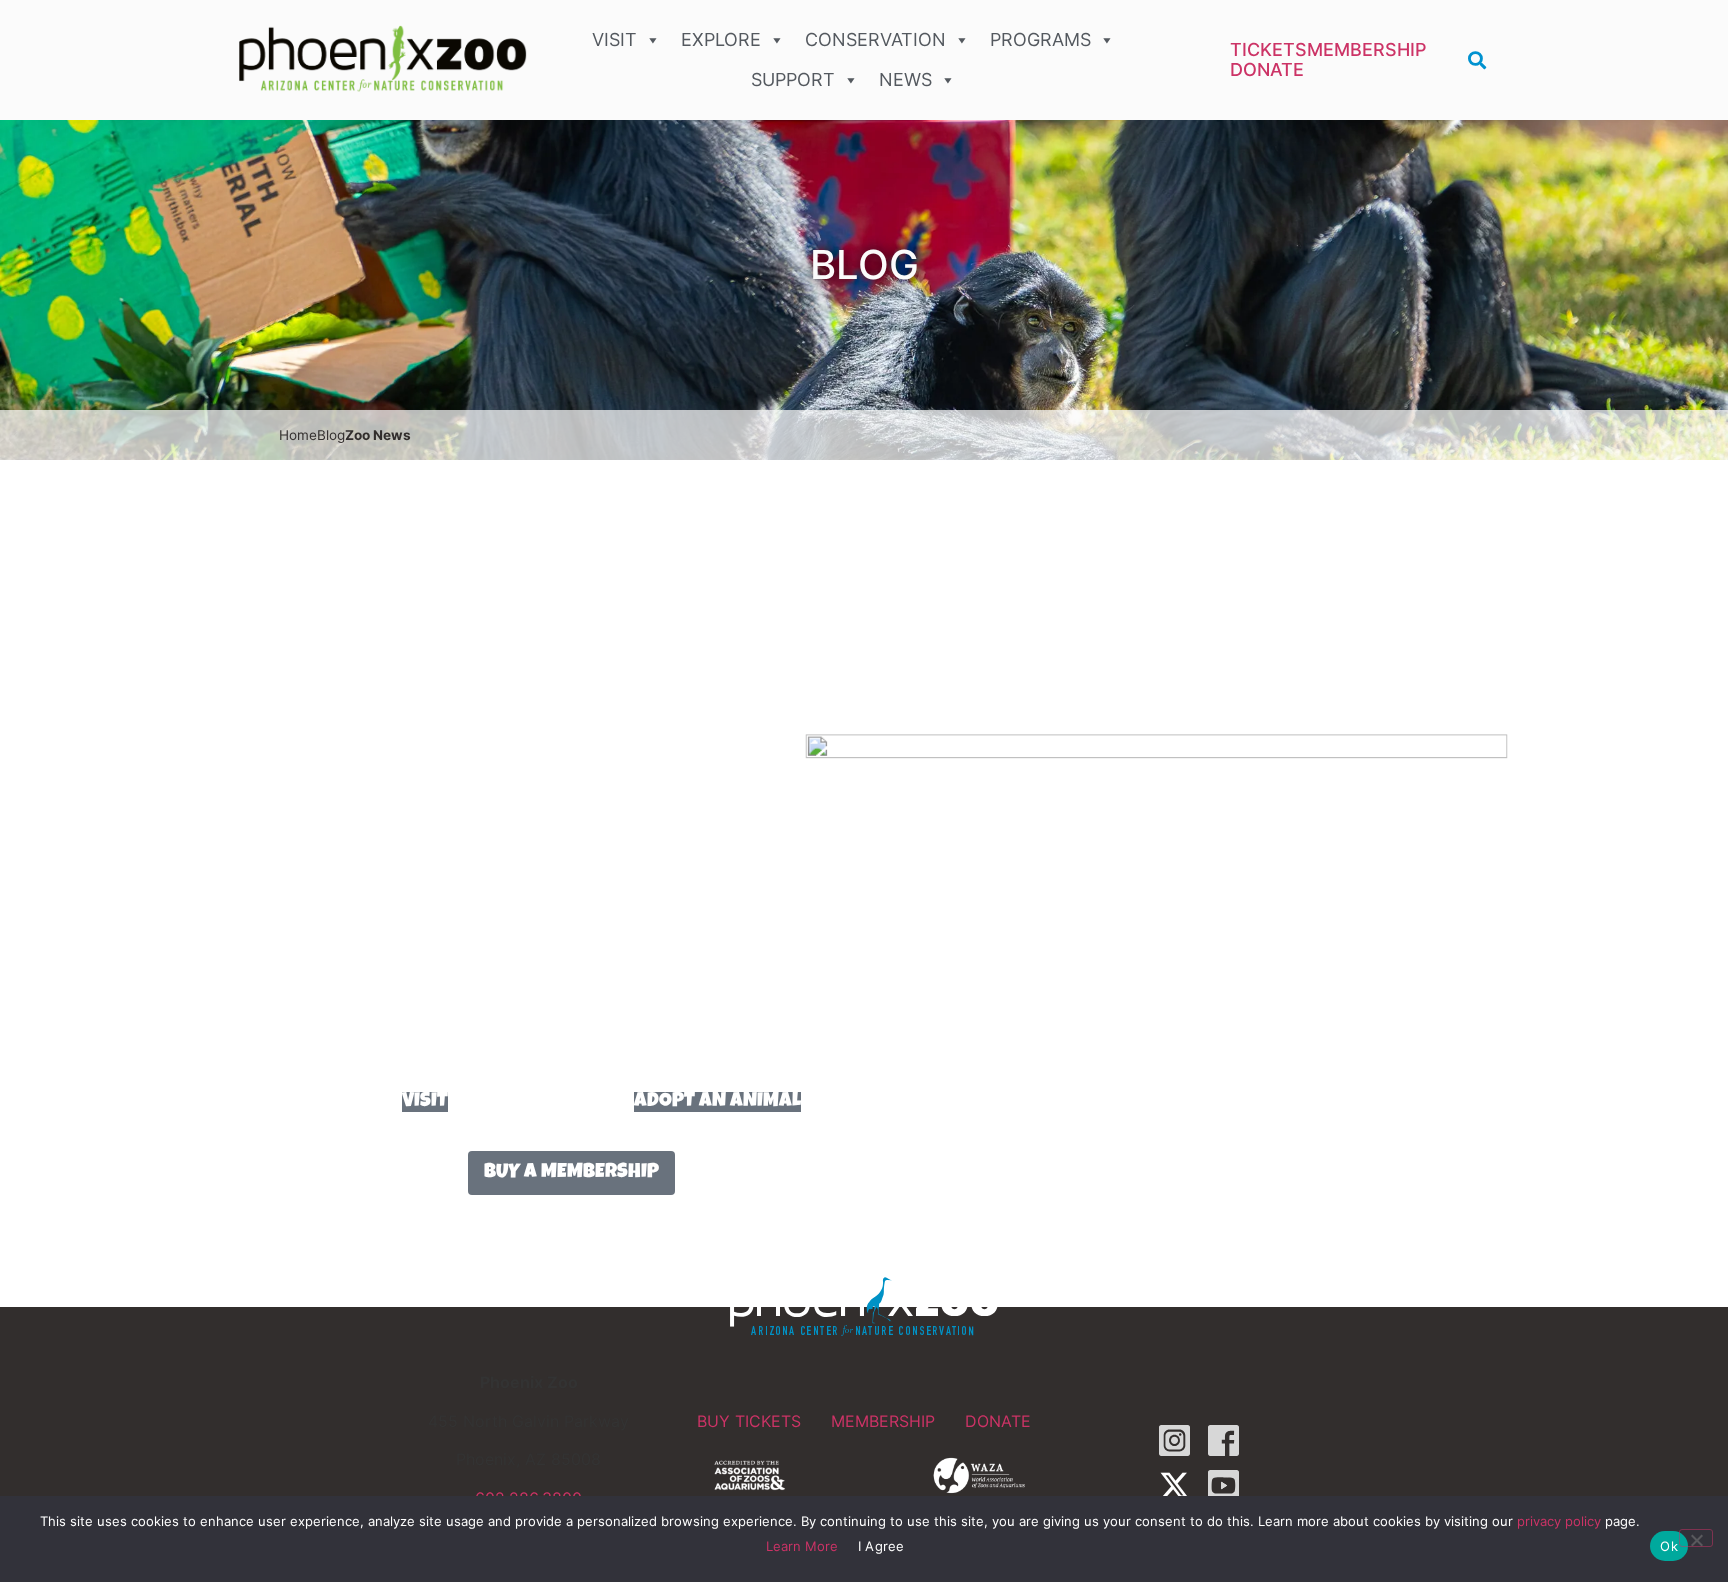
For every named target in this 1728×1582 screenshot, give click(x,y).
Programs (1040, 39)
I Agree (881, 1546)
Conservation (875, 39)
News (905, 79)
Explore (721, 39)
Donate (1267, 70)
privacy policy (1559, 1521)
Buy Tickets (749, 1421)
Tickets (1268, 50)
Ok (1669, 1546)
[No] (1696, 1538)
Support (793, 79)
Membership (1367, 50)
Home (298, 435)
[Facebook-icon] (1223, 1440)
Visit (614, 39)
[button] (1477, 60)
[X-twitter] (1174, 1485)
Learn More (802, 1546)
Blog (331, 435)
